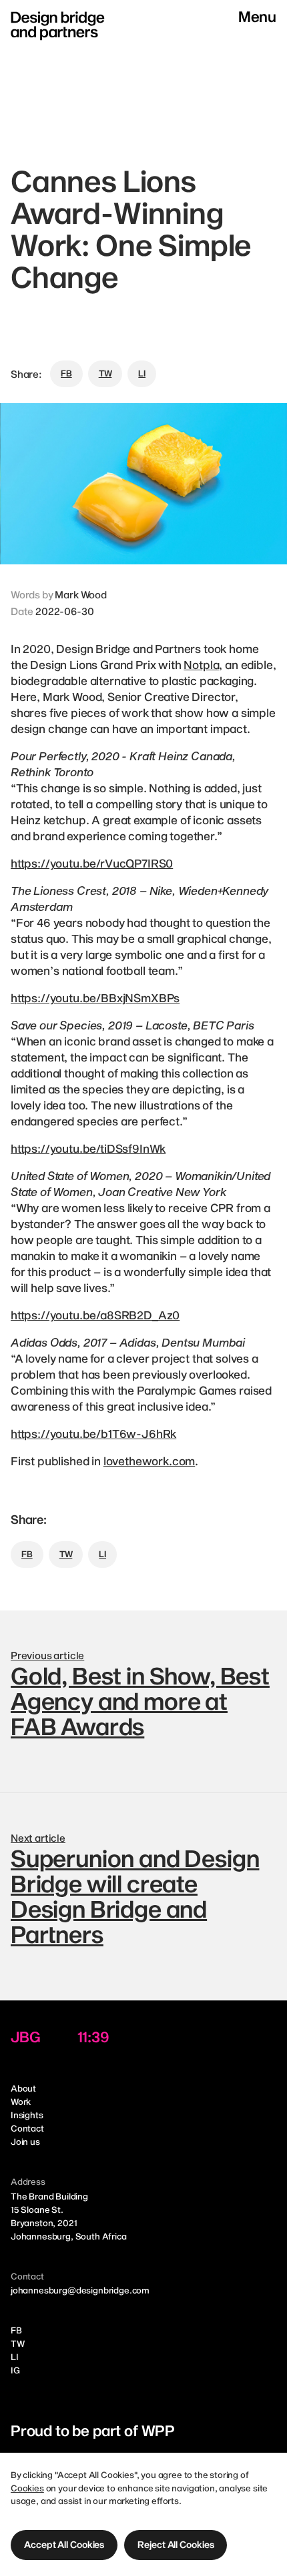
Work (21, 2102)
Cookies (27, 2488)
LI (15, 2357)
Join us (25, 2142)
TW (18, 2343)
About (23, 2088)
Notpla (201, 664)
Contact (27, 2128)
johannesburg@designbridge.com (80, 2290)
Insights (27, 2115)
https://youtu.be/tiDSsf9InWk (88, 1148)
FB (16, 2330)
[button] (64, 2545)
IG (15, 2370)
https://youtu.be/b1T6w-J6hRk (93, 1433)
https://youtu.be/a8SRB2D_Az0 (95, 1315)
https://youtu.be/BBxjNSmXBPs (95, 997)
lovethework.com (149, 1461)
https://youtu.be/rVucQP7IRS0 (92, 863)
